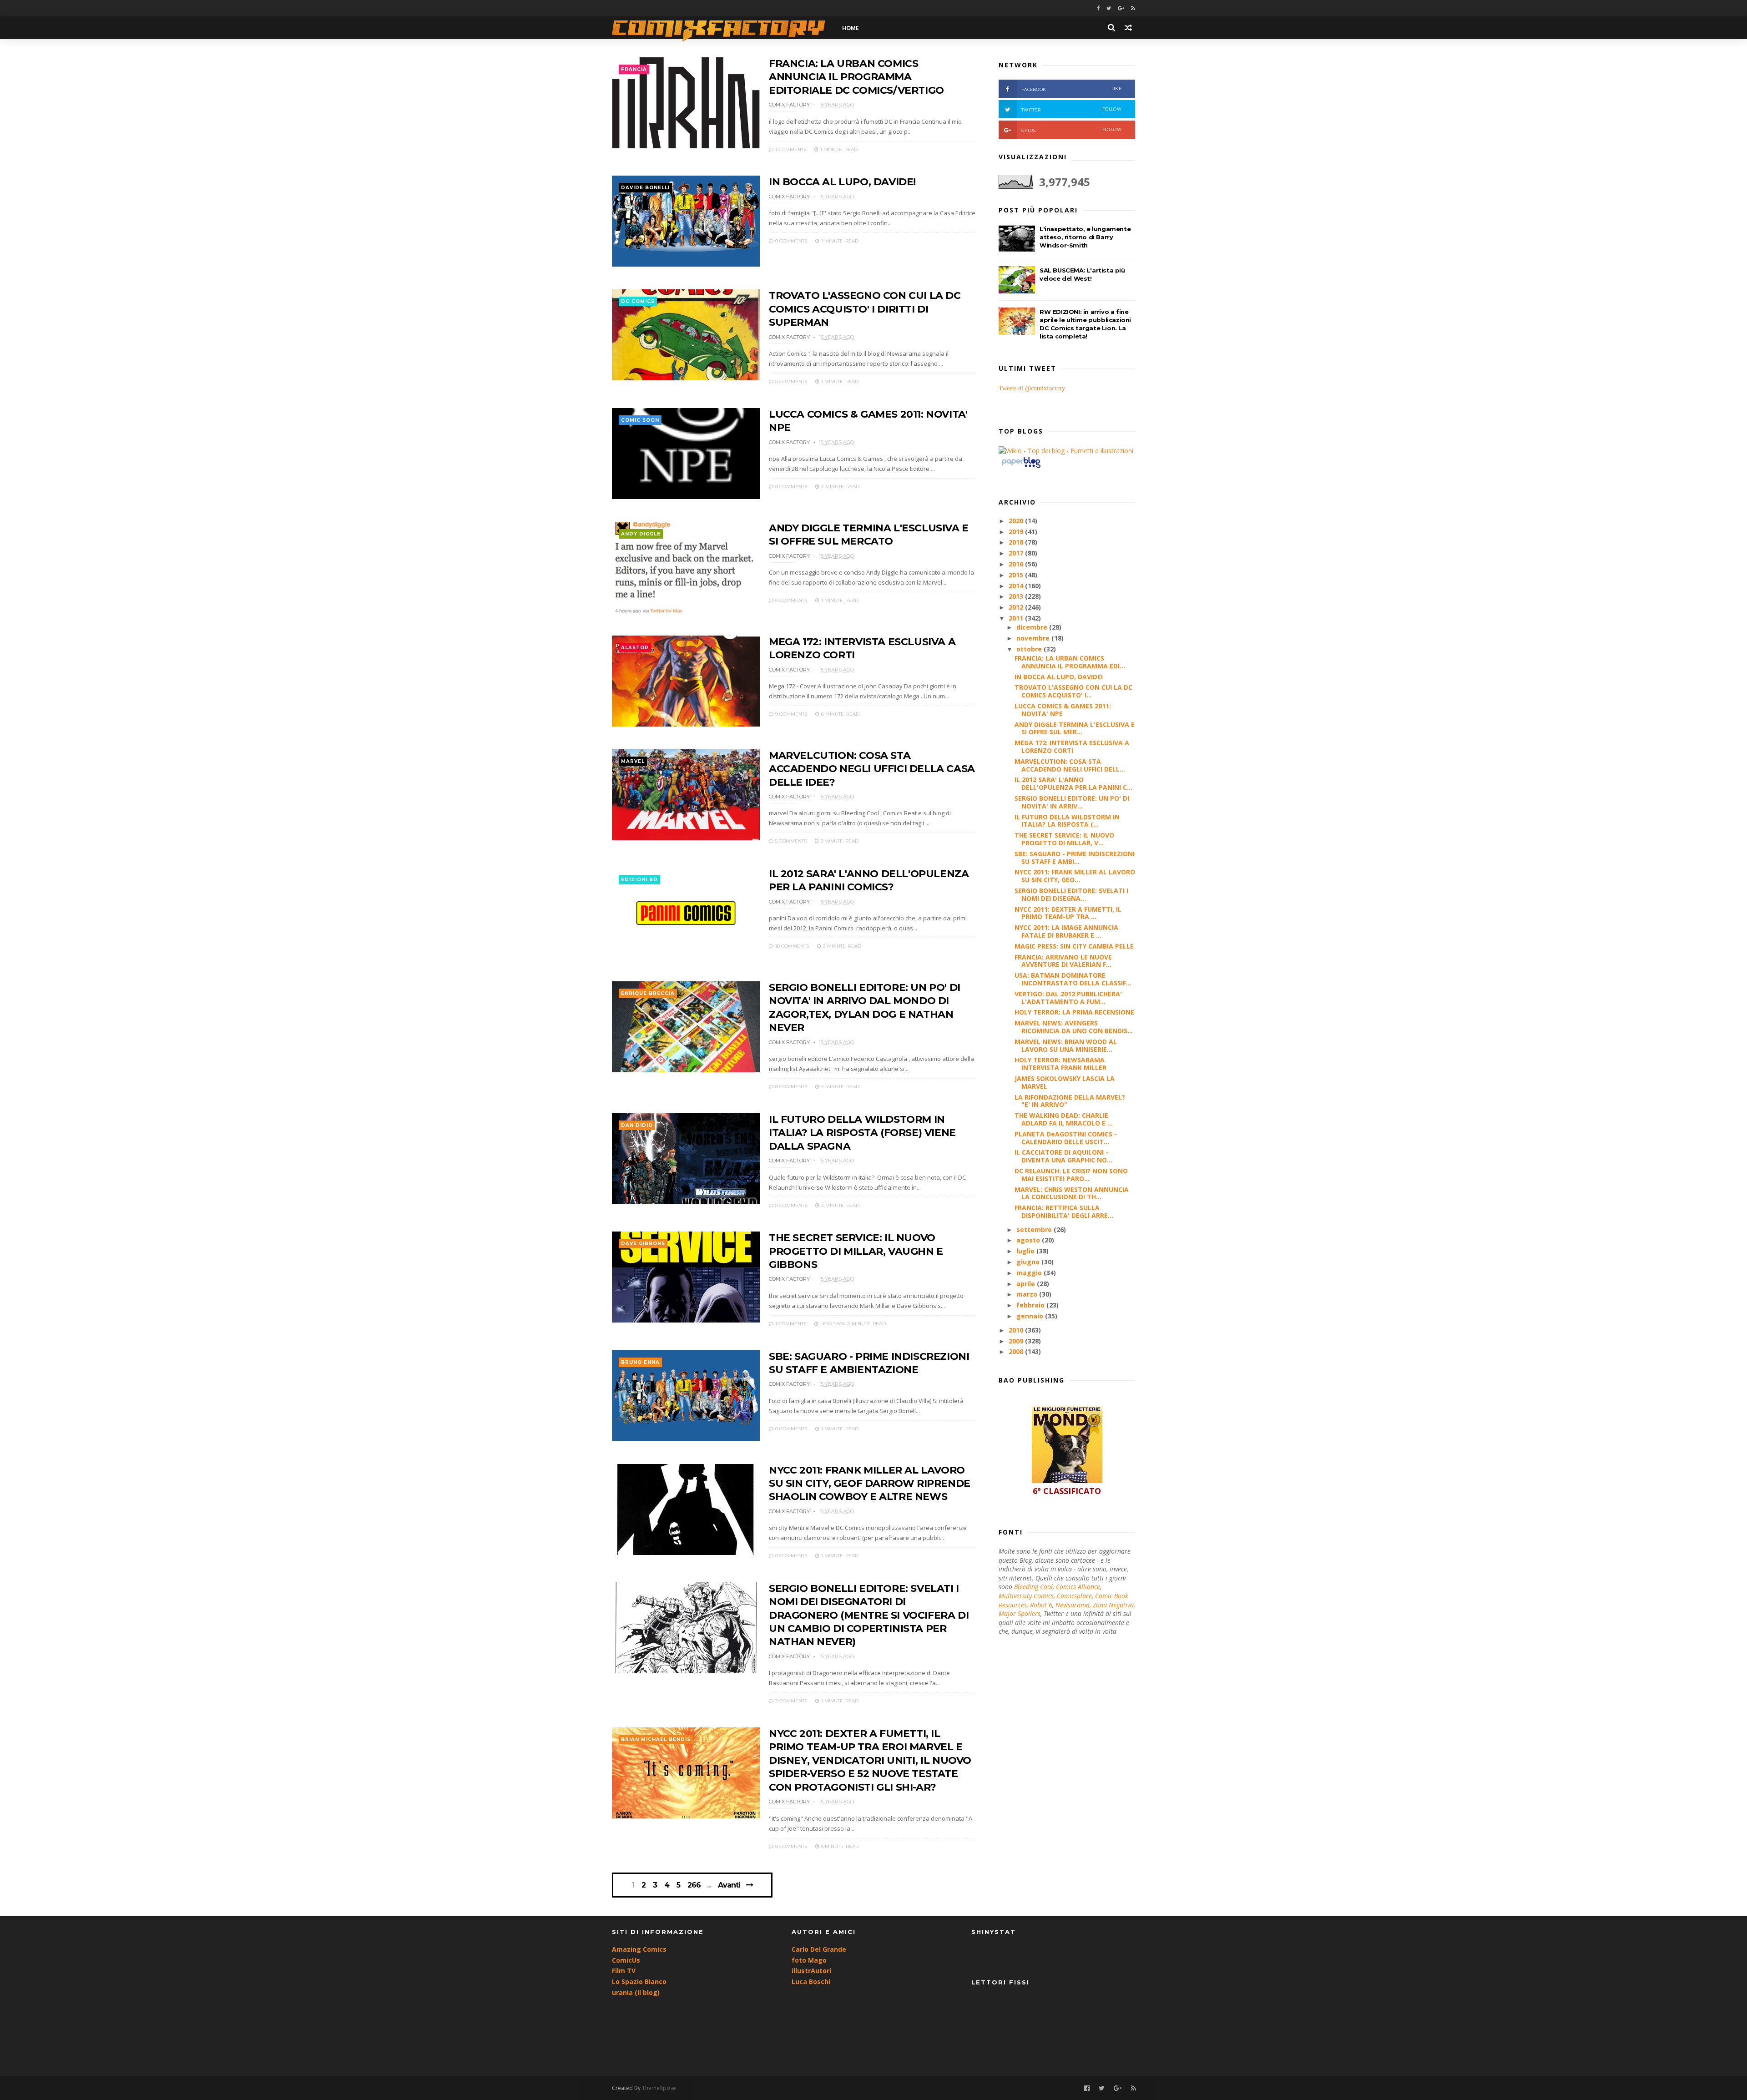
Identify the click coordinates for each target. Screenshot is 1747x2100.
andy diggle (641, 534)
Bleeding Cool (1033, 1587)
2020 (1017, 521)
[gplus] (1121, 8)
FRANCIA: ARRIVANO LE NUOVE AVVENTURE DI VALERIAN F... (1063, 961)
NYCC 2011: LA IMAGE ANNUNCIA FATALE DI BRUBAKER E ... (1066, 931)
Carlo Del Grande (819, 1949)
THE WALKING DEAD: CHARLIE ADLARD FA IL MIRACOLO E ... (1064, 1119)
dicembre (1033, 627)
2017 (1017, 553)
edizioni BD (639, 880)
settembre (1035, 1229)
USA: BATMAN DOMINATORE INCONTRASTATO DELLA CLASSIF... (1073, 979)
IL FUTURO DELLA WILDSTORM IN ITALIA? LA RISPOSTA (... (1067, 821)
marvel (633, 761)
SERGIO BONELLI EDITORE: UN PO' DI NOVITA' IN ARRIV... (1072, 802)
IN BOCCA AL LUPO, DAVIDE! (842, 182)
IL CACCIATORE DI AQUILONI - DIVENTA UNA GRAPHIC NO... (1063, 1156)
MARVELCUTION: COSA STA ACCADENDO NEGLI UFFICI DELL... (1070, 765)
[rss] (1133, 8)
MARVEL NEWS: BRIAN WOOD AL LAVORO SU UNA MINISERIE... (1066, 1045)
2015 (1017, 575)
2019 (1017, 532)
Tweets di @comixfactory (1032, 388)
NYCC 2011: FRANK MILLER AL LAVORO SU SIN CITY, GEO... (1075, 876)
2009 (1017, 1341)
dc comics (638, 301)
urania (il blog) (636, 1992)
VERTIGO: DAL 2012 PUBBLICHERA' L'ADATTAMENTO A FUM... (1068, 998)
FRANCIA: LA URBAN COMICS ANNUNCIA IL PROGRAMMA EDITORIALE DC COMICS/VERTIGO (856, 77)
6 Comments (790, 1087)
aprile (1027, 1284)
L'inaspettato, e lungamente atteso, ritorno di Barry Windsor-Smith (1085, 237)
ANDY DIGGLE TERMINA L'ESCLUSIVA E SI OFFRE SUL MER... (1075, 728)
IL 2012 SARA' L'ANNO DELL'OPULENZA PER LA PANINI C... (1073, 783)
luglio (1026, 1251)
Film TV (624, 1971)
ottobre (1030, 649)
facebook (1071, 89)
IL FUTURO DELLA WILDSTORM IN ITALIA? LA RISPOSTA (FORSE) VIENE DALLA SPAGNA (862, 1133)
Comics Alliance (1078, 1587)
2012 (1017, 607)
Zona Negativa (1113, 1605)
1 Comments (790, 149)
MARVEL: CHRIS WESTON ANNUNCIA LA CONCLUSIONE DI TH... (1072, 1193)
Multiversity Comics (1026, 1596)
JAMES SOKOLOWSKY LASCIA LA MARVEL (1065, 1082)
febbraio (1031, 1305)
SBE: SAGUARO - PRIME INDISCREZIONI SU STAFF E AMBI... (1075, 858)
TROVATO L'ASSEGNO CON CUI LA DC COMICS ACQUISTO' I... (1073, 691)
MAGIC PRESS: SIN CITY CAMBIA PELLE (1074, 946)
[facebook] (1098, 8)
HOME (851, 28)
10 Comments (791, 946)
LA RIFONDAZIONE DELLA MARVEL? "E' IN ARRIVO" (1070, 1101)
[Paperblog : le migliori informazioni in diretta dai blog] (1021, 467)
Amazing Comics (639, 1949)
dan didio (637, 1125)
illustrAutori (811, 1971)
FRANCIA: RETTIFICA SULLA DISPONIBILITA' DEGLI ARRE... (1064, 1212)
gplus (1071, 130)
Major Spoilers (1020, 1613)
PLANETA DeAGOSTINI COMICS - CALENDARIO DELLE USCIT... (1066, 1138)
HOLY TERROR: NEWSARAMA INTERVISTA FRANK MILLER (1060, 1064)
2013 (1017, 596)
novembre (1034, 638)
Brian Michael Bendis (656, 1739)
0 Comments (790, 241)
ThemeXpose (659, 2088)
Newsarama (1073, 1605)
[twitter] (1109, 8)
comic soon (640, 420)
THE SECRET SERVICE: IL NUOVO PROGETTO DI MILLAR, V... (1064, 839)
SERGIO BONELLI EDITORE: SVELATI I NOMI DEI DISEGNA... (1071, 894)
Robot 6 (1041, 1605)
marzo (1028, 1294)
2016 (1017, 564)
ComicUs (626, 1960)
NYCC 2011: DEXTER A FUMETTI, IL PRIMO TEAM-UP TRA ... (1068, 913)
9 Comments (790, 714)
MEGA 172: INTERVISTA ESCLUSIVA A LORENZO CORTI (1072, 747)
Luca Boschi (811, 1981)
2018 (1017, 542)
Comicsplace (1074, 1596)
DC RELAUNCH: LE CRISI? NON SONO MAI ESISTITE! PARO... (1071, 1175)
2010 (1017, 1330)
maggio (1030, 1273)
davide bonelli (645, 188)
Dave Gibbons (643, 1244)
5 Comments (790, 841)
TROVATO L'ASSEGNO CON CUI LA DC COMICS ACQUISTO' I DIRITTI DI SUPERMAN (865, 309)
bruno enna (640, 1362)
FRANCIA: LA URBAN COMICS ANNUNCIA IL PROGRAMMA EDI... (1070, 662)
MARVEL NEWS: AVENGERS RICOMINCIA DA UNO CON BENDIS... (1074, 1027)
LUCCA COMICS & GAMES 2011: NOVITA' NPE (1063, 710)
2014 (1017, 586)
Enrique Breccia (648, 993)
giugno (1029, 1262)
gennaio (1031, 1316)
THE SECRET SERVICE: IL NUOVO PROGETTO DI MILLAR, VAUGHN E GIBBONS (856, 1251)
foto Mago (809, 1960)
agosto (1029, 1240)
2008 (1017, 1351)
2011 (1017, 618)
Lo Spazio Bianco (639, 1981)
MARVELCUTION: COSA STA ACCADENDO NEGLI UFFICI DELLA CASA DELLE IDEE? (872, 769)
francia (634, 69)
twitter (1071, 109)
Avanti (729, 1885)
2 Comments (790, 1701)
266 (694, 1885)
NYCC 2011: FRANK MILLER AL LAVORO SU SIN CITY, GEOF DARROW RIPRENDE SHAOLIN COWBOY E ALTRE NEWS (870, 1484)
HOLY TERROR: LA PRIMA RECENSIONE (1074, 1012)
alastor (635, 648)
